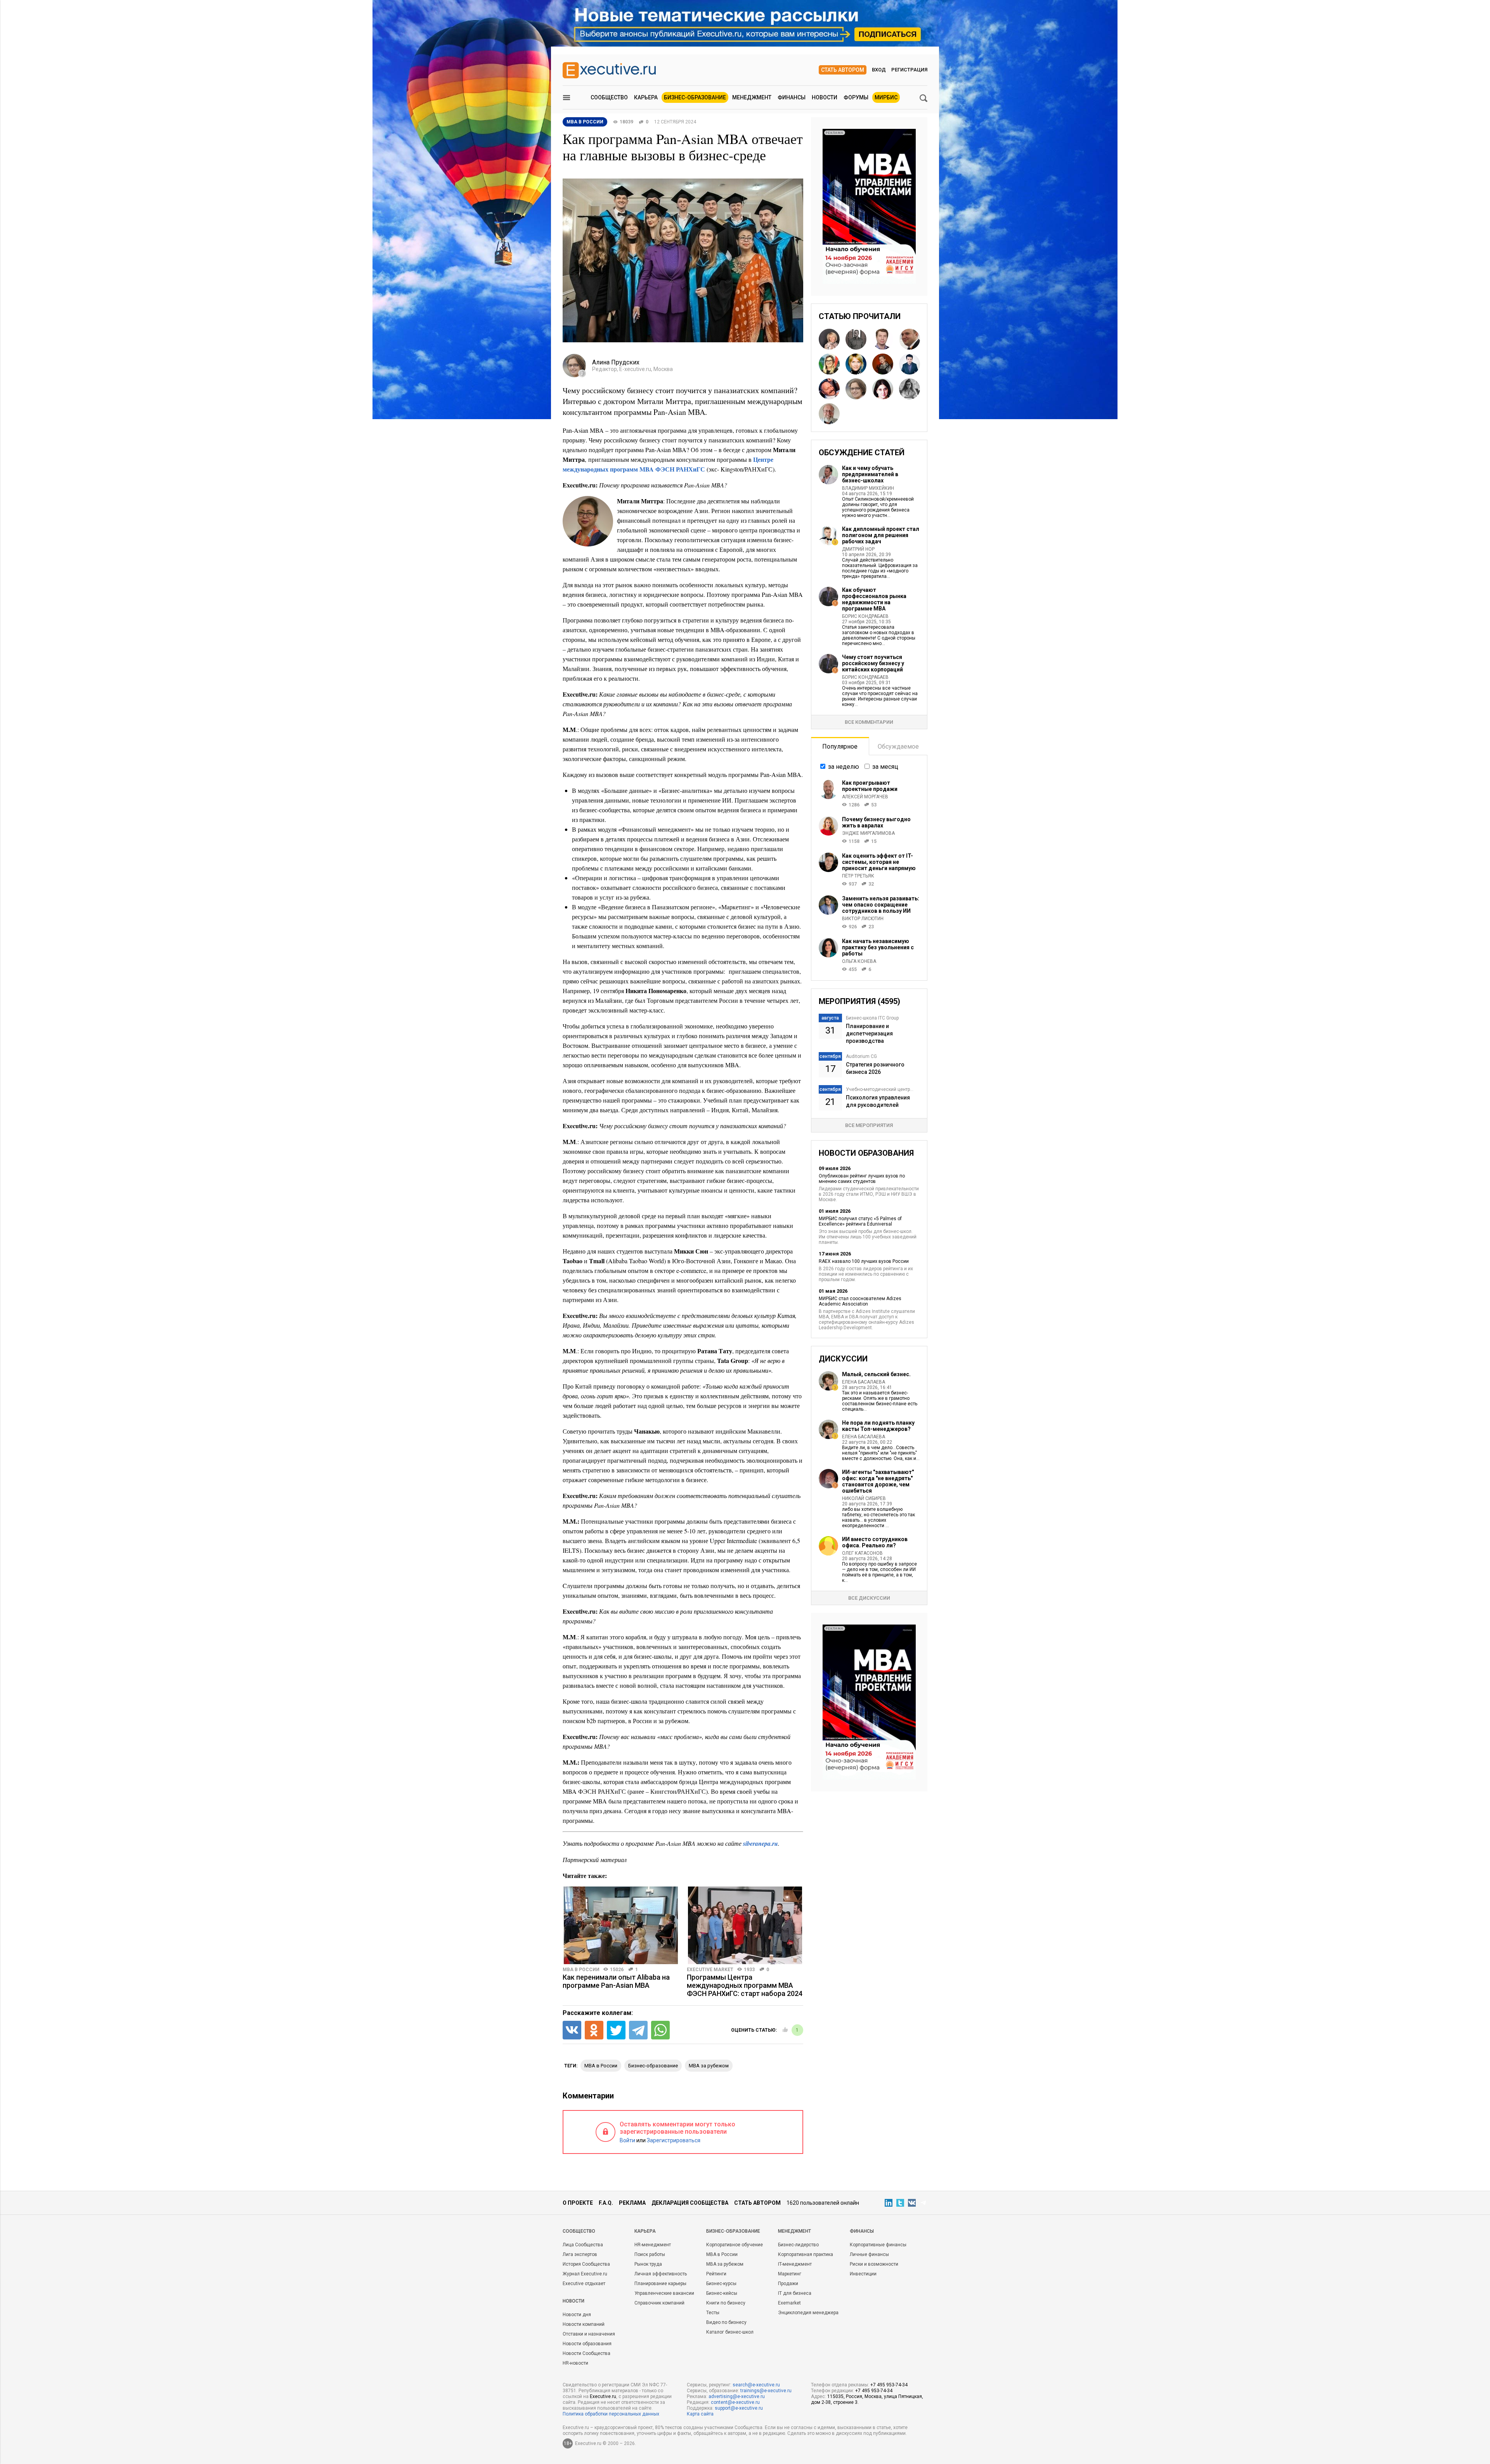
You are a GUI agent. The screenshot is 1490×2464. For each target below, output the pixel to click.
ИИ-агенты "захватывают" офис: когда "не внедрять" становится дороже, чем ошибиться (878, 1481)
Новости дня (577, 2315)
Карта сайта (700, 2414)
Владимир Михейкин (868, 488)
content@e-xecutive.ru (735, 2402)
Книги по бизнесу (726, 2303)
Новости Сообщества (586, 2353)
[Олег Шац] (829, 389)
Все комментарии (869, 722)
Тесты (713, 2313)
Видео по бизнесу (726, 2322)
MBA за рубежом (709, 2066)
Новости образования (587, 2344)
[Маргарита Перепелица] (829, 339)
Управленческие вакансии (664, 2293)
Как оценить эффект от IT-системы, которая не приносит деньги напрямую (879, 862)
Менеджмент (752, 97)
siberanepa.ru (761, 1843)
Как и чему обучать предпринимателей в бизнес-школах (870, 474)
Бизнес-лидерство (798, 2245)
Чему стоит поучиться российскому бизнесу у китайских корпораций (873, 663)
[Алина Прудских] (856, 389)
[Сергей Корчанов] (829, 414)
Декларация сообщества (690, 2203)
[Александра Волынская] (829, 364)
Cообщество (579, 2231)
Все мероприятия (869, 1125)
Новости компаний (584, 2324)
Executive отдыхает (584, 2284)
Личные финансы (869, 2254)
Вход (879, 70)
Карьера (646, 97)
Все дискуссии (869, 1598)
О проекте (578, 2203)
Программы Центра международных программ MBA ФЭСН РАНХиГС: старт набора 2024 (745, 1985)
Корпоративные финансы (878, 2245)
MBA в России (581, 1970)
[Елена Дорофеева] (883, 364)
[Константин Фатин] (883, 339)
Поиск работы (650, 2254)
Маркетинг (790, 2274)
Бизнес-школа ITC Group (872, 1018)
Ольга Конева (859, 961)
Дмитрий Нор (858, 549)
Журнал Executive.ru (585, 2274)
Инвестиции (863, 2274)
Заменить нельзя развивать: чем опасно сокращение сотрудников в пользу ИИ (881, 905)
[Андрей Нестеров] (910, 339)
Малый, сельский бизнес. (876, 1374)
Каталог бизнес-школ (730, 2332)
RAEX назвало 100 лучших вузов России (864, 1261)
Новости (825, 97)
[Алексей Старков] (910, 364)
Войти (627, 2140)
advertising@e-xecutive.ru (737, 2396)
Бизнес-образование (695, 97)
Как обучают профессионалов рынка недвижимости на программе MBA (874, 599)
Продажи (788, 2284)
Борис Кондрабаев (865, 616)
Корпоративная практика (806, 2254)
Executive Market (710, 1970)
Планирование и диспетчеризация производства (869, 1033)
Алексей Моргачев (865, 797)
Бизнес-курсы (721, 2284)
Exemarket (789, 2303)
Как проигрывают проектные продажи (870, 786)
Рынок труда (648, 2264)
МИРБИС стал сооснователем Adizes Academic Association (860, 1301)
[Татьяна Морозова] (883, 389)
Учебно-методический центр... (880, 1089)
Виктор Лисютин (863, 919)
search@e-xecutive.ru (756, 2385)
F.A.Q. (606, 2203)
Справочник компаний (659, 2303)
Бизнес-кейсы (722, 2293)
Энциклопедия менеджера (808, 2313)
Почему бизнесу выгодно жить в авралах (876, 822)
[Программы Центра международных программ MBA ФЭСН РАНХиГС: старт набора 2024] (745, 1925)
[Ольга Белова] (910, 389)
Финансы (792, 97)
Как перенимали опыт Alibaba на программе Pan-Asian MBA (616, 1981)
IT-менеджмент (795, 2264)
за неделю (844, 767)
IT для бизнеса (795, 2293)
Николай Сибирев (864, 1498)
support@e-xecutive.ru (739, 2408)
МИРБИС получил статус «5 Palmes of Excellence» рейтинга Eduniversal (860, 1221)
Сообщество (609, 97)
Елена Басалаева (864, 1382)
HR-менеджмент (653, 2245)
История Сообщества (586, 2264)
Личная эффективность (661, 2274)
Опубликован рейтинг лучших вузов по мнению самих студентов (862, 1179)
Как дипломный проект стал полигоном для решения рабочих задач (881, 535)
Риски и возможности (874, 2264)
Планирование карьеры (660, 2284)
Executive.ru (603, 2396)
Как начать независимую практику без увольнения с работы (878, 947)
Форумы (856, 97)
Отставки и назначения (589, 2334)
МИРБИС (886, 97)
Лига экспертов (580, 2254)
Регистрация (909, 70)
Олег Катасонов (862, 1553)
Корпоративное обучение (735, 2245)
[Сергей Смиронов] (856, 339)
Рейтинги (716, 2274)
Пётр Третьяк (858, 876)
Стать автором (843, 70)
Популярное (840, 746)
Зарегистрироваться (674, 2140)
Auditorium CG (861, 1056)
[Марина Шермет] (856, 364)
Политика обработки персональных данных (611, 2414)
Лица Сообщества (583, 2245)
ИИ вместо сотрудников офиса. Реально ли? (875, 1542)
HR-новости (575, 2363)
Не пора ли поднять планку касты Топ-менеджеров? (878, 1426)
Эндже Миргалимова (868, 833)
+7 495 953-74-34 (889, 2385)
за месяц (885, 767)
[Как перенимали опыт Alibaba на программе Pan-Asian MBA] (621, 1925)
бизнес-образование (653, 2066)
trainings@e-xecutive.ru (766, 2391)
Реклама (632, 2203)
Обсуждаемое (898, 746)
